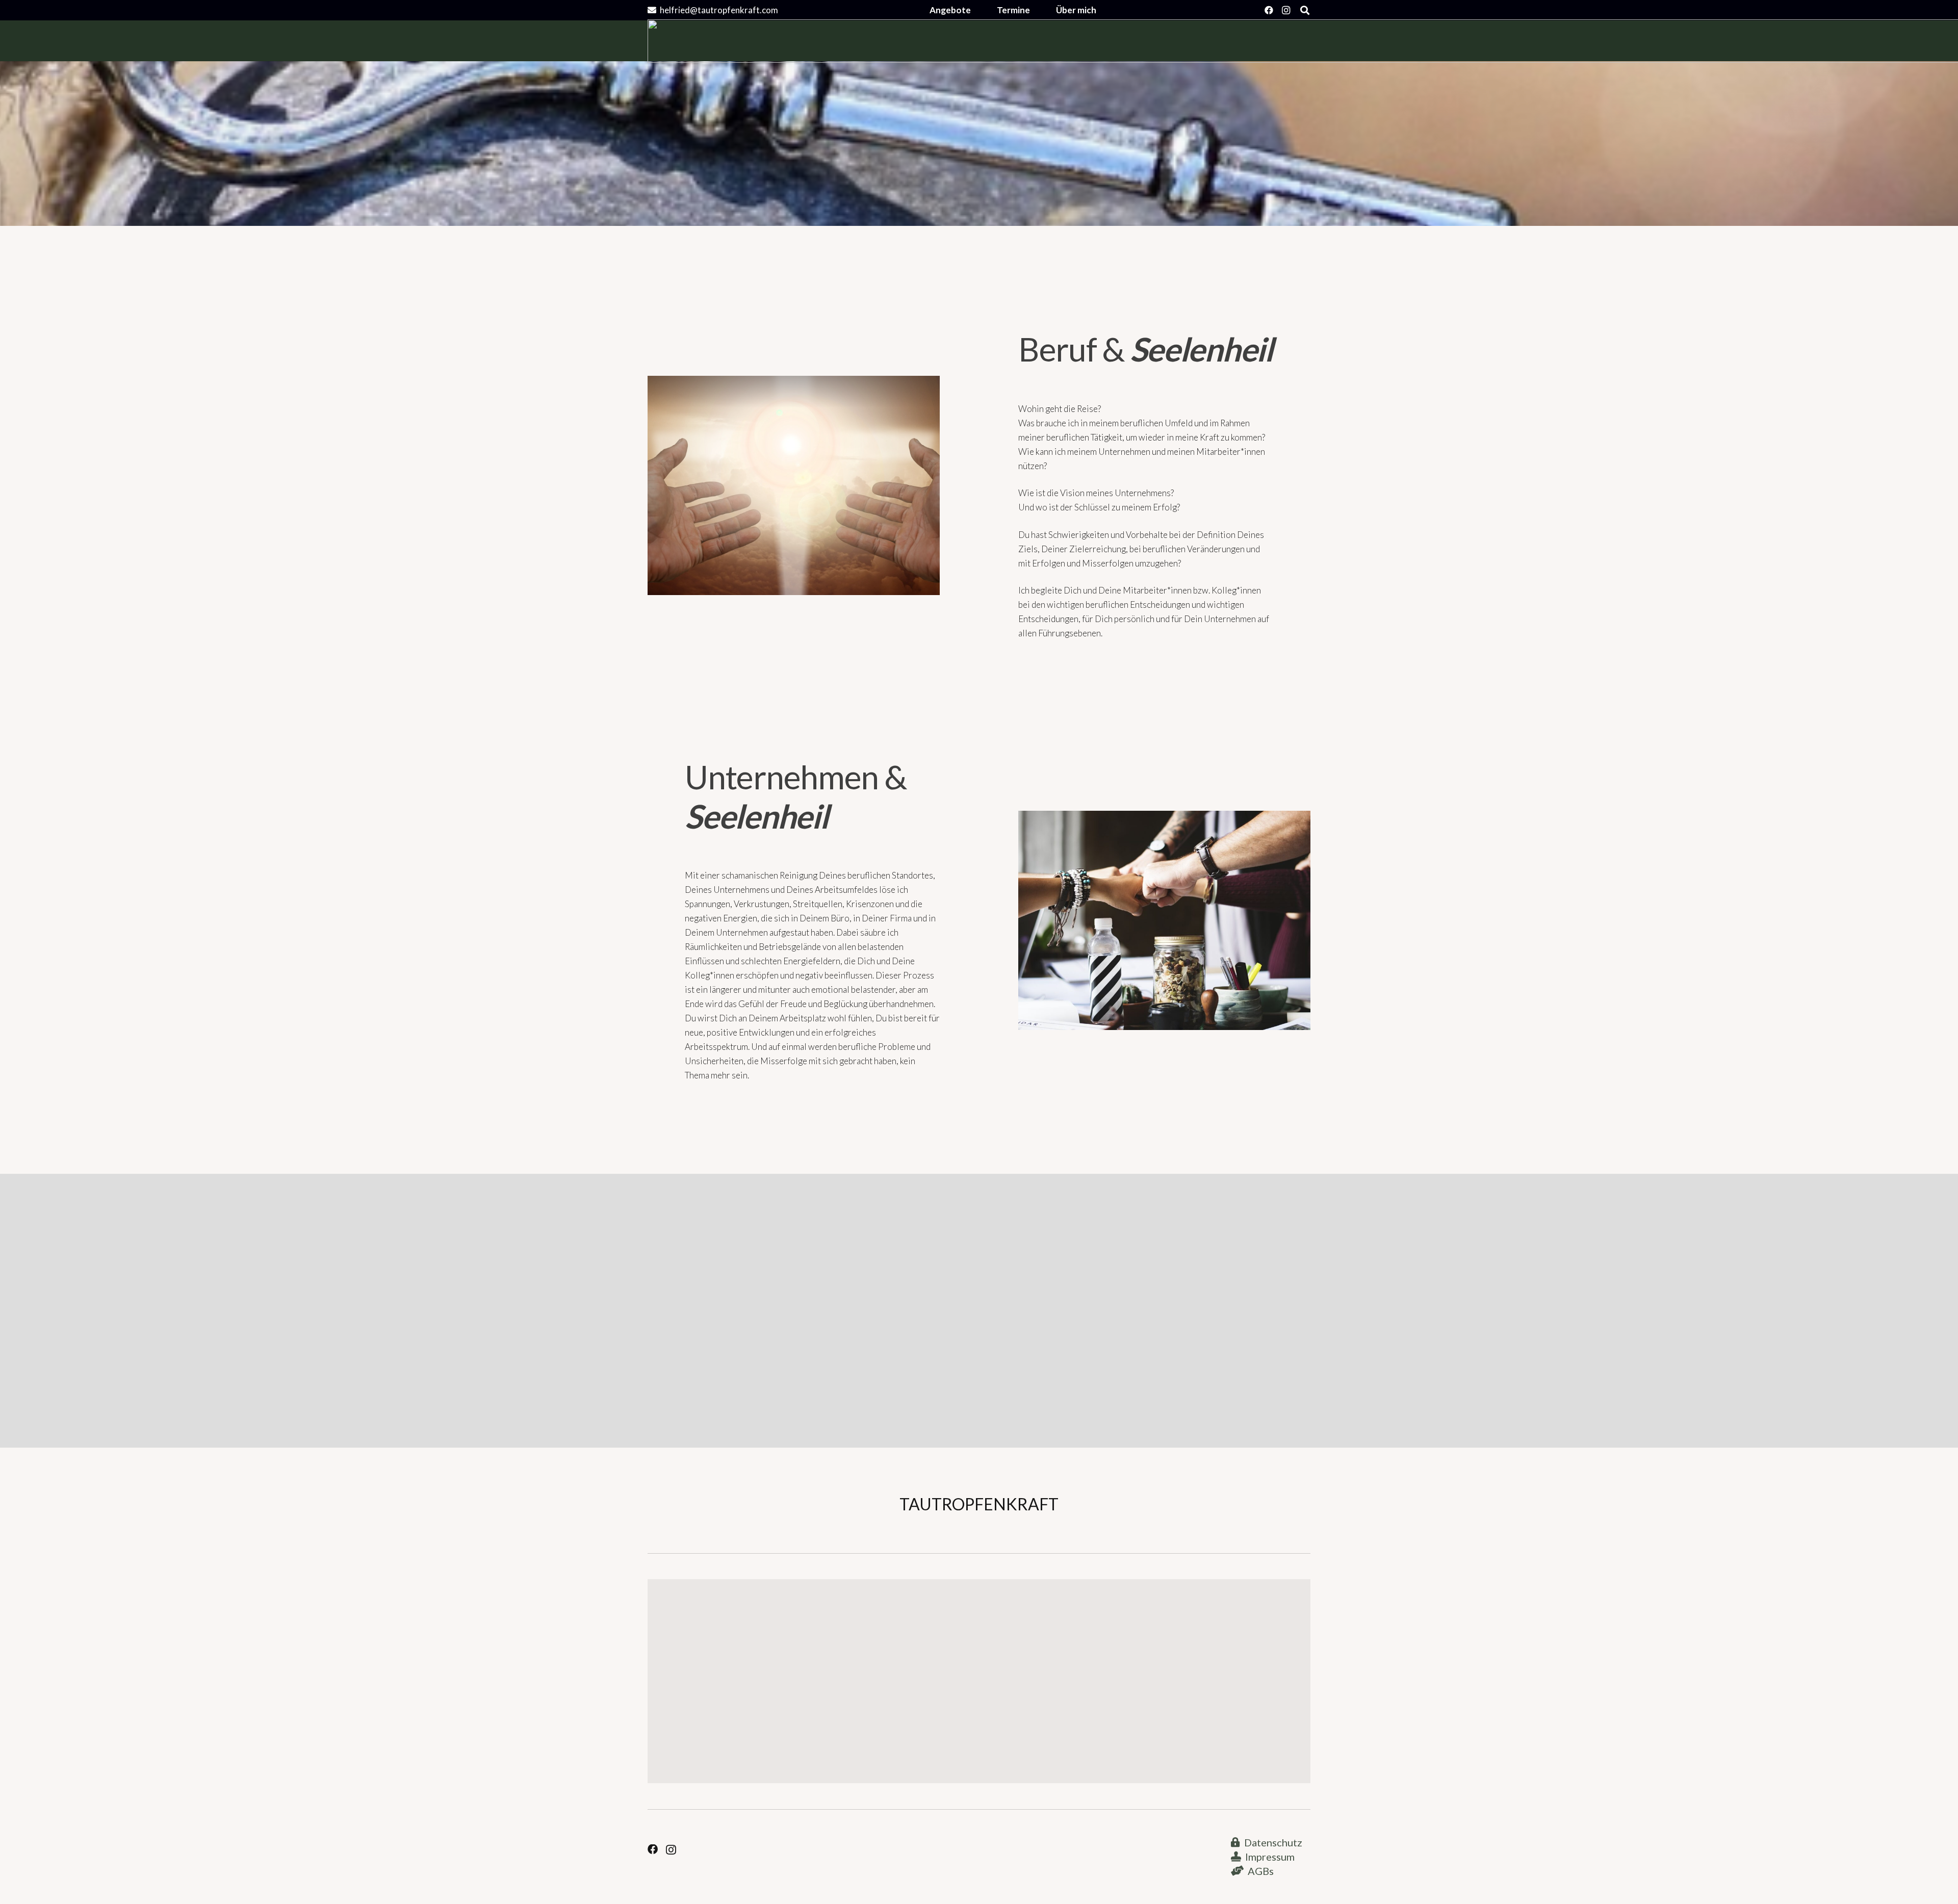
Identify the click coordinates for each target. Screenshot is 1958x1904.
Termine (1013, 10)
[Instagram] (1286, 10)
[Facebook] (1269, 10)
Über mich (1076, 10)
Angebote (950, 10)
